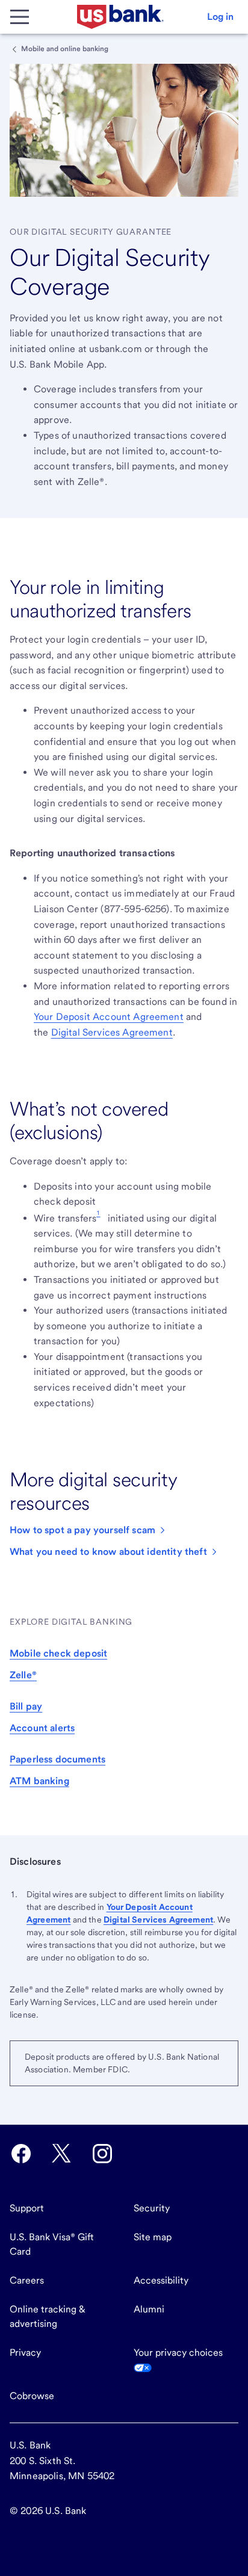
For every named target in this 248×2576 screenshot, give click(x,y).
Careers (27, 2280)
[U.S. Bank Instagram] (102, 2154)
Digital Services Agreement (112, 1032)
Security (152, 2208)
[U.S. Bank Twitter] (61, 2154)
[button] (220, 17)
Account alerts (42, 1728)
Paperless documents (57, 1759)
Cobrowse (32, 2396)
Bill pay (26, 1706)
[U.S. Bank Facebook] (21, 2154)
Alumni (149, 2309)
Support (27, 2208)
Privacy (25, 2352)
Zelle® (23, 1675)
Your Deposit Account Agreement (109, 1017)
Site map (153, 2237)
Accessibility (161, 2280)
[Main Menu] (19, 17)
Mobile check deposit (58, 1653)
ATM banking (39, 1781)
